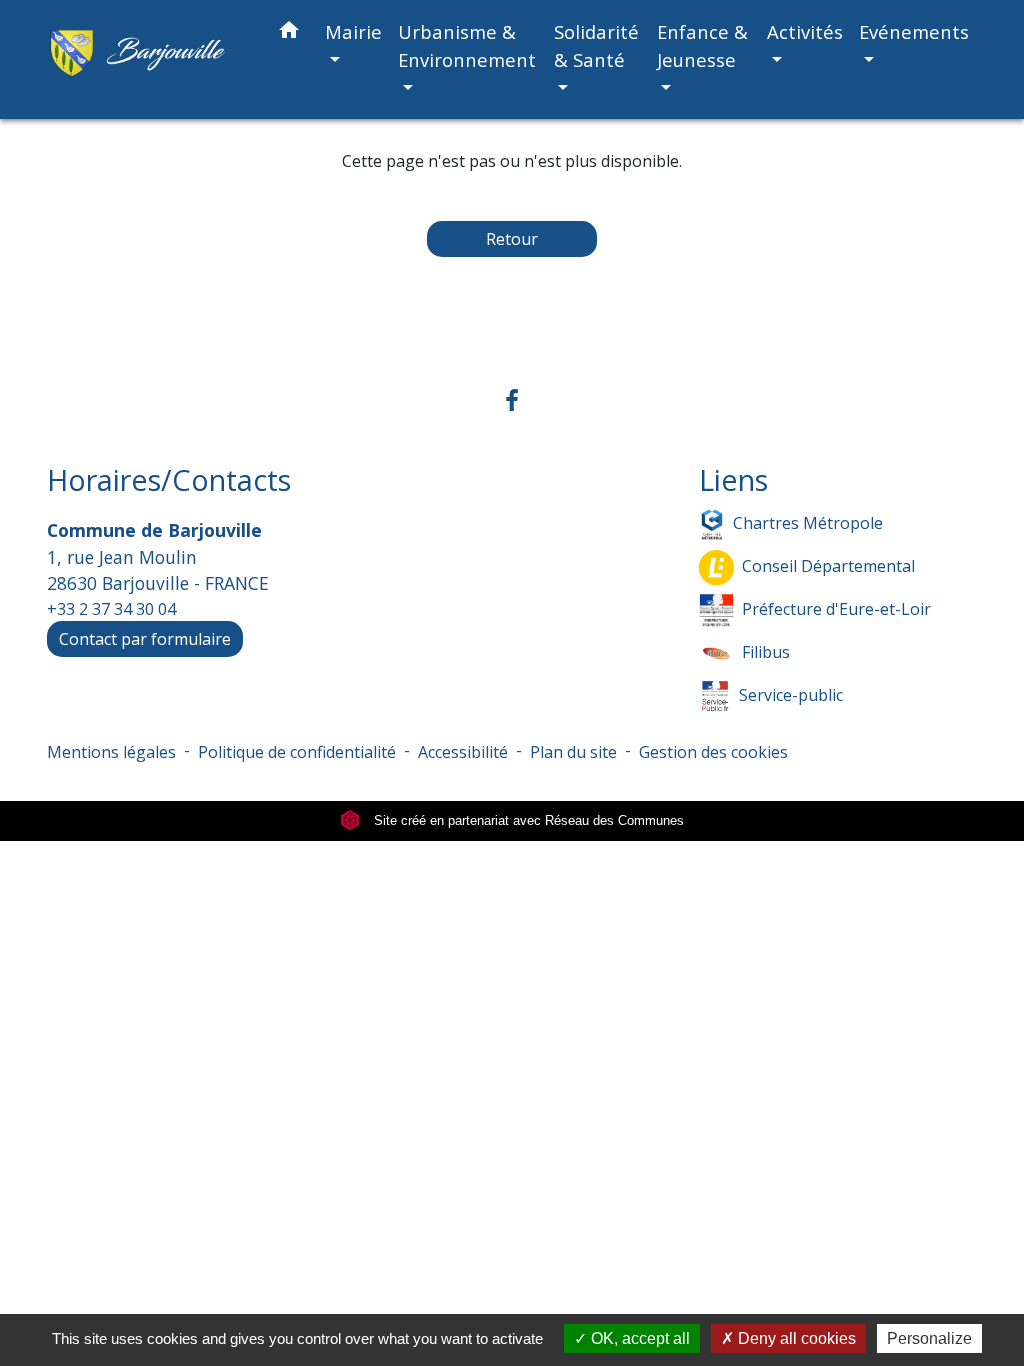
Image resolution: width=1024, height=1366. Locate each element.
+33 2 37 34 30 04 (111, 609)
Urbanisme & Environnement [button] (467, 45)
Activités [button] (805, 31)
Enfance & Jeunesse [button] (702, 45)
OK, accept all (638, 1338)
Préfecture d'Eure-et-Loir (836, 609)
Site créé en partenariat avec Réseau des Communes (527, 820)
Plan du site (573, 752)
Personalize (929, 1338)
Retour (512, 239)
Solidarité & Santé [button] (596, 45)
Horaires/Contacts (169, 480)
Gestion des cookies (713, 752)
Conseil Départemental (828, 566)
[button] (289, 33)
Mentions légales (111, 752)
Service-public (791, 695)
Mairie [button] (353, 31)
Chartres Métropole (808, 523)
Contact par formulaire (145, 639)
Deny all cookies (795, 1338)
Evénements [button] (914, 31)
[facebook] (512, 399)
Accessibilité (463, 752)
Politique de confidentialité (297, 752)
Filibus (766, 652)
